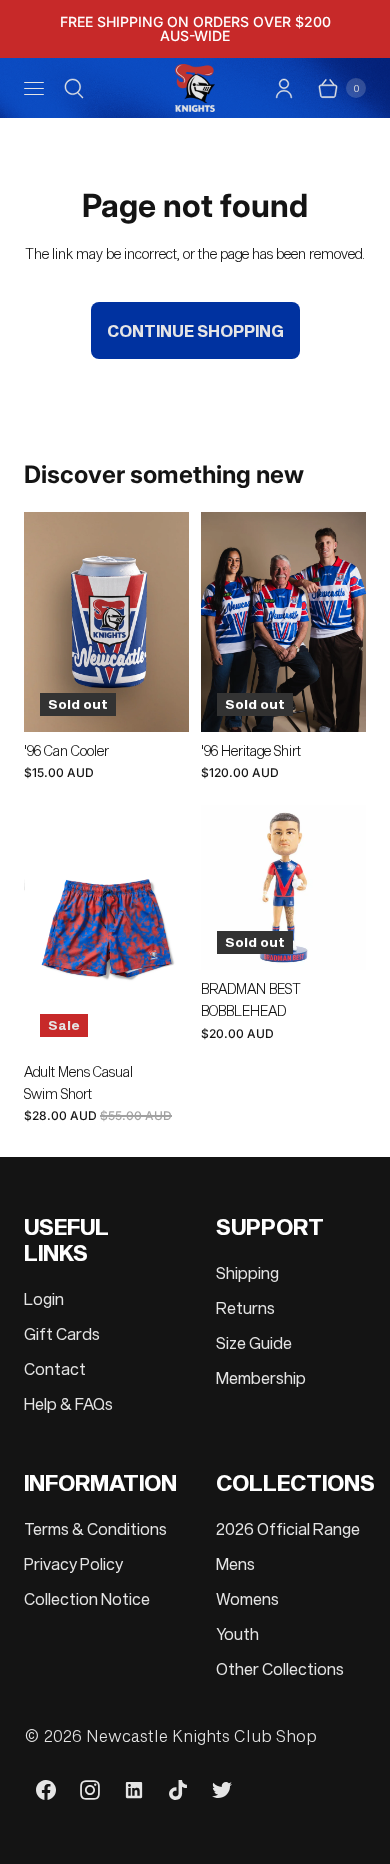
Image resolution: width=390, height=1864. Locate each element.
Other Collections (280, 1668)
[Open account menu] (284, 88)
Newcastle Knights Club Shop (201, 1735)
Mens (235, 1563)
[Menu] (34, 88)
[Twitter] (222, 1790)
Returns (245, 1307)
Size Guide (254, 1342)
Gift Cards (62, 1333)
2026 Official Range (288, 1528)
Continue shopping (195, 330)
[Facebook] (46, 1790)
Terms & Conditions (95, 1528)
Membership (261, 1377)
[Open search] (74, 88)
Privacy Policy (73, 1563)
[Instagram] (90, 1790)
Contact (55, 1368)
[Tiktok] (178, 1790)
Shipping (247, 1272)
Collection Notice (87, 1598)
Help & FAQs (68, 1403)
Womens (247, 1598)
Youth (237, 1633)
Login (44, 1298)
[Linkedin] (134, 1790)
